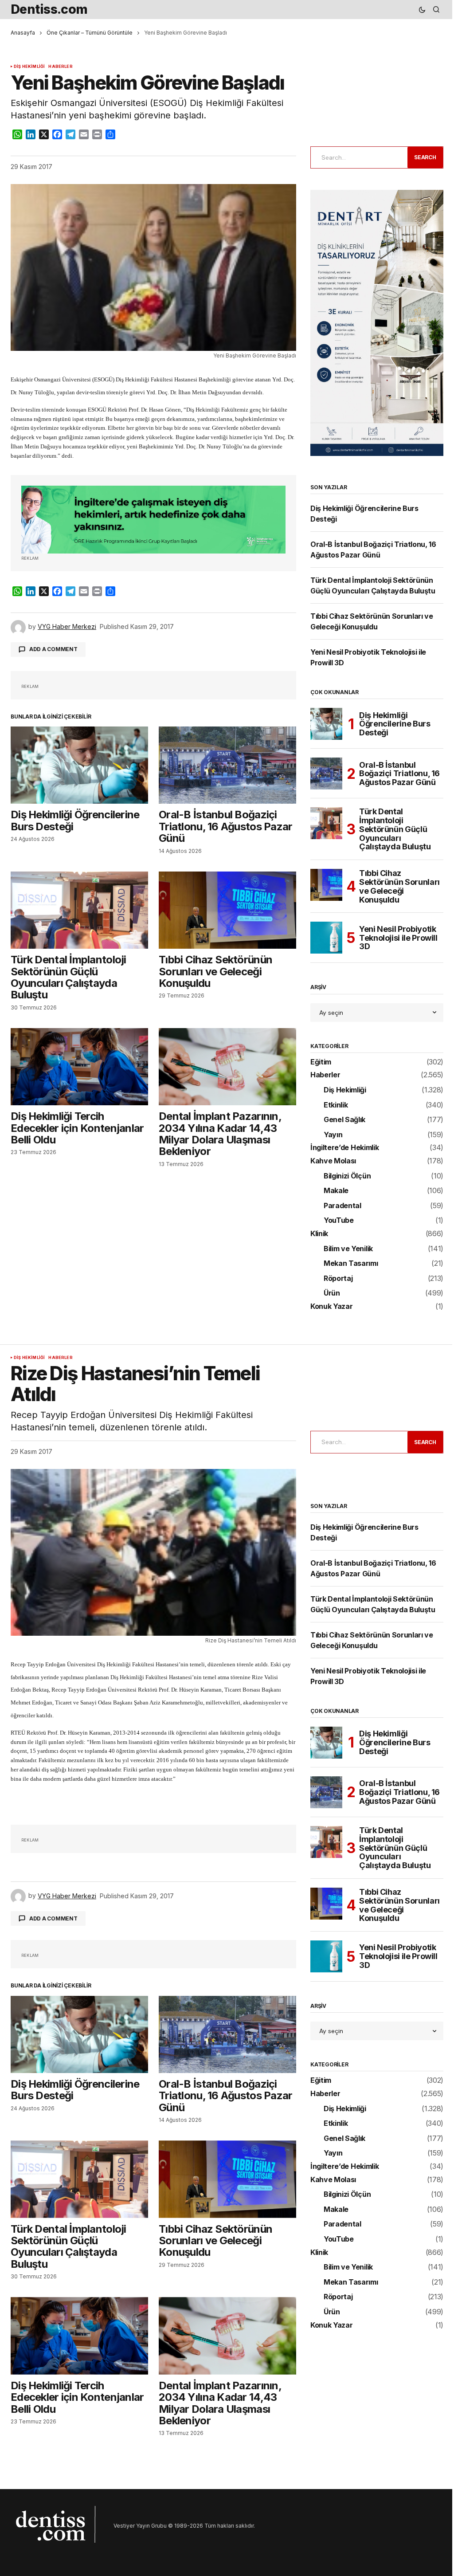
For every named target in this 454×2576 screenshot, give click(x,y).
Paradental (342, 1206)
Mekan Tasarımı (351, 1264)
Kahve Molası (333, 1161)
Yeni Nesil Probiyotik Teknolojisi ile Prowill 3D (398, 938)
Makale (336, 1191)
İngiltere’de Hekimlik (344, 1148)
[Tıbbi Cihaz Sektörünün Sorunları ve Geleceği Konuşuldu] (227, 910)
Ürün (332, 1293)
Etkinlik (336, 1105)
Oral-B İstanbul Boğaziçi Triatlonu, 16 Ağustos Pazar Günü (399, 774)
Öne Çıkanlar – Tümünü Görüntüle (90, 33)
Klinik (319, 1234)
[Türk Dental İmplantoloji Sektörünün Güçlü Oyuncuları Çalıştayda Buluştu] (79, 910)
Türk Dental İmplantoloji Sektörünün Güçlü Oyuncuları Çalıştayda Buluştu (395, 829)
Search (425, 157)
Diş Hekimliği (29, 67)
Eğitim (321, 1062)
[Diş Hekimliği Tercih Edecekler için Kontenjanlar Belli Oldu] (79, 1067)
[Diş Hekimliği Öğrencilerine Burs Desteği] (79, 765)
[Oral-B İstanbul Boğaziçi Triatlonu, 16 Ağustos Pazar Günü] (227, 765)
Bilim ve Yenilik (348, 1249)
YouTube (339, 1221)
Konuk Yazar (331, 1307)
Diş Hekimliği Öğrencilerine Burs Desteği (395, 724)
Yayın (333, 1135)
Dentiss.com (49, 9)
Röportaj (338, 1279)
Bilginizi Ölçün (347, 1176)
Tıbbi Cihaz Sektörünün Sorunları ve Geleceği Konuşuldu (399, 886)
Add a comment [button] (53, 649)
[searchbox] (357, 157)
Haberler (60, 67)
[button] (422, 10)
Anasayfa (23, 33)
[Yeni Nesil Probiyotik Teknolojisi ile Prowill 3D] (326, 938)
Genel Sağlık (344, 1120)
